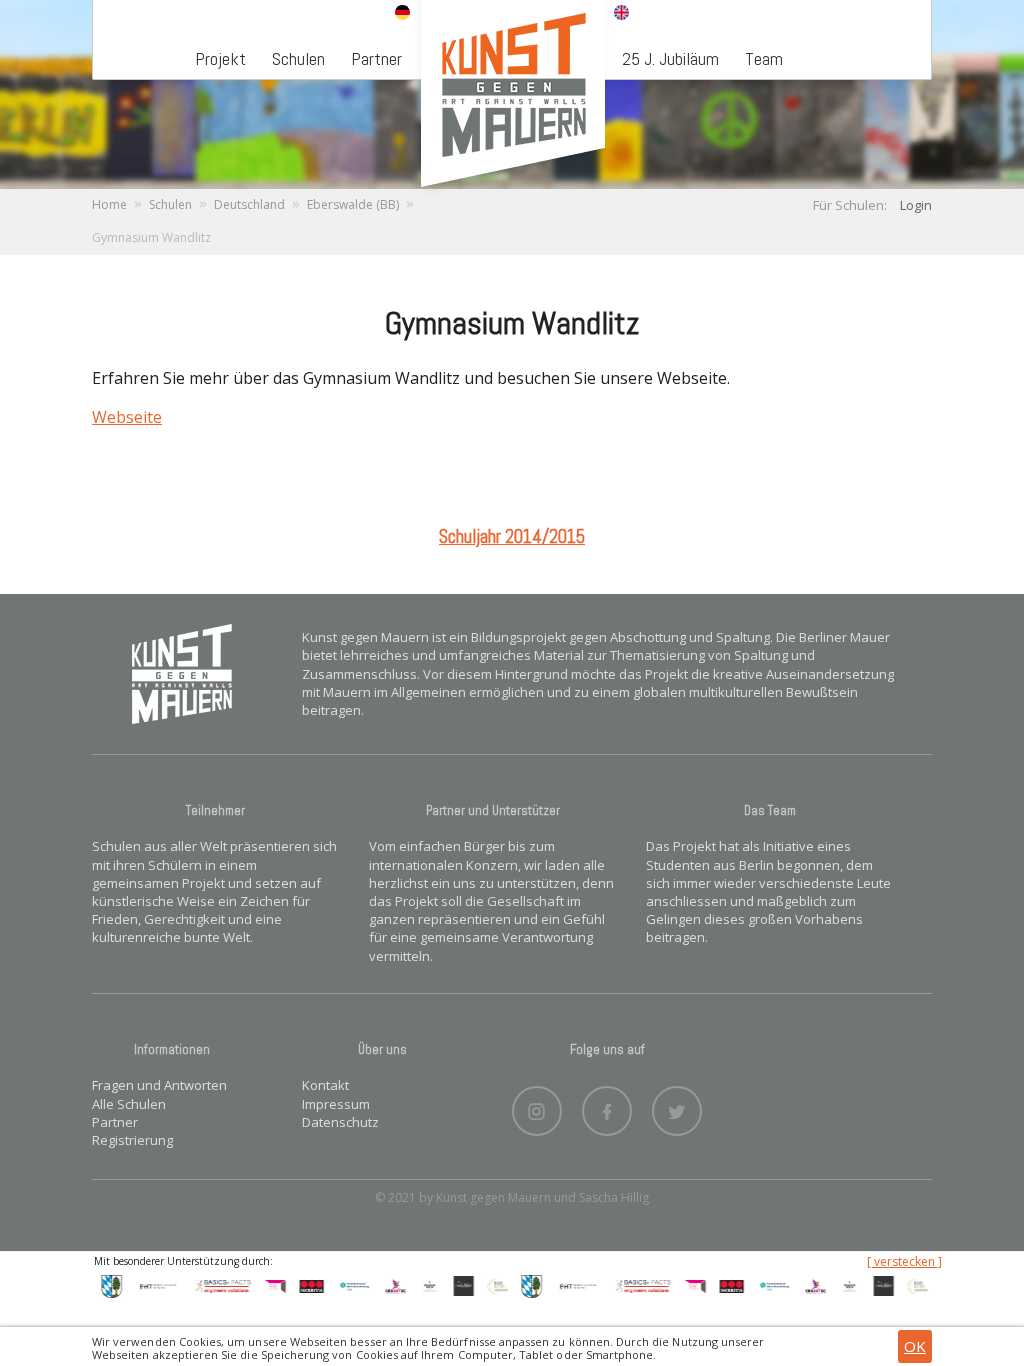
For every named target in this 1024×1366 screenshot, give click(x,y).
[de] (402, 14)
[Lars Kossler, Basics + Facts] (215, 1285)
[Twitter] (677, 1106)
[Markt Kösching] (103, 1285)
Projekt (220, 58)
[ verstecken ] (904, 1262)
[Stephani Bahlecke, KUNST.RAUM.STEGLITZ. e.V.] (267, 1285)
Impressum (336, 1104)
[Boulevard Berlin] (421, 1285)
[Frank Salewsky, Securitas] (304, 1285)
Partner (376, 58)
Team (764, 58)
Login (916, 205)
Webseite (127, 417)
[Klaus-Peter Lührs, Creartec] (387, 1285)
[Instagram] (537, 1106)
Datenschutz (340, 1122)
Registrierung (132, 1140)
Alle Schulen (129, 1104)
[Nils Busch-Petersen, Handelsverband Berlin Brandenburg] (347, 1285)
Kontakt (325, 1085)
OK (915, 1346)
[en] (621, 14)
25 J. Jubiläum (670, 58)
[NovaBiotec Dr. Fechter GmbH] (489, 1285)
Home (109, 204)
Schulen (298, 58)
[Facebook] (607, 1106)
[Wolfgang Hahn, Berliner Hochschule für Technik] (149, 1285)
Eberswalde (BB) (353, 204)
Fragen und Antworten (159, 1085)
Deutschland (249, 204)
